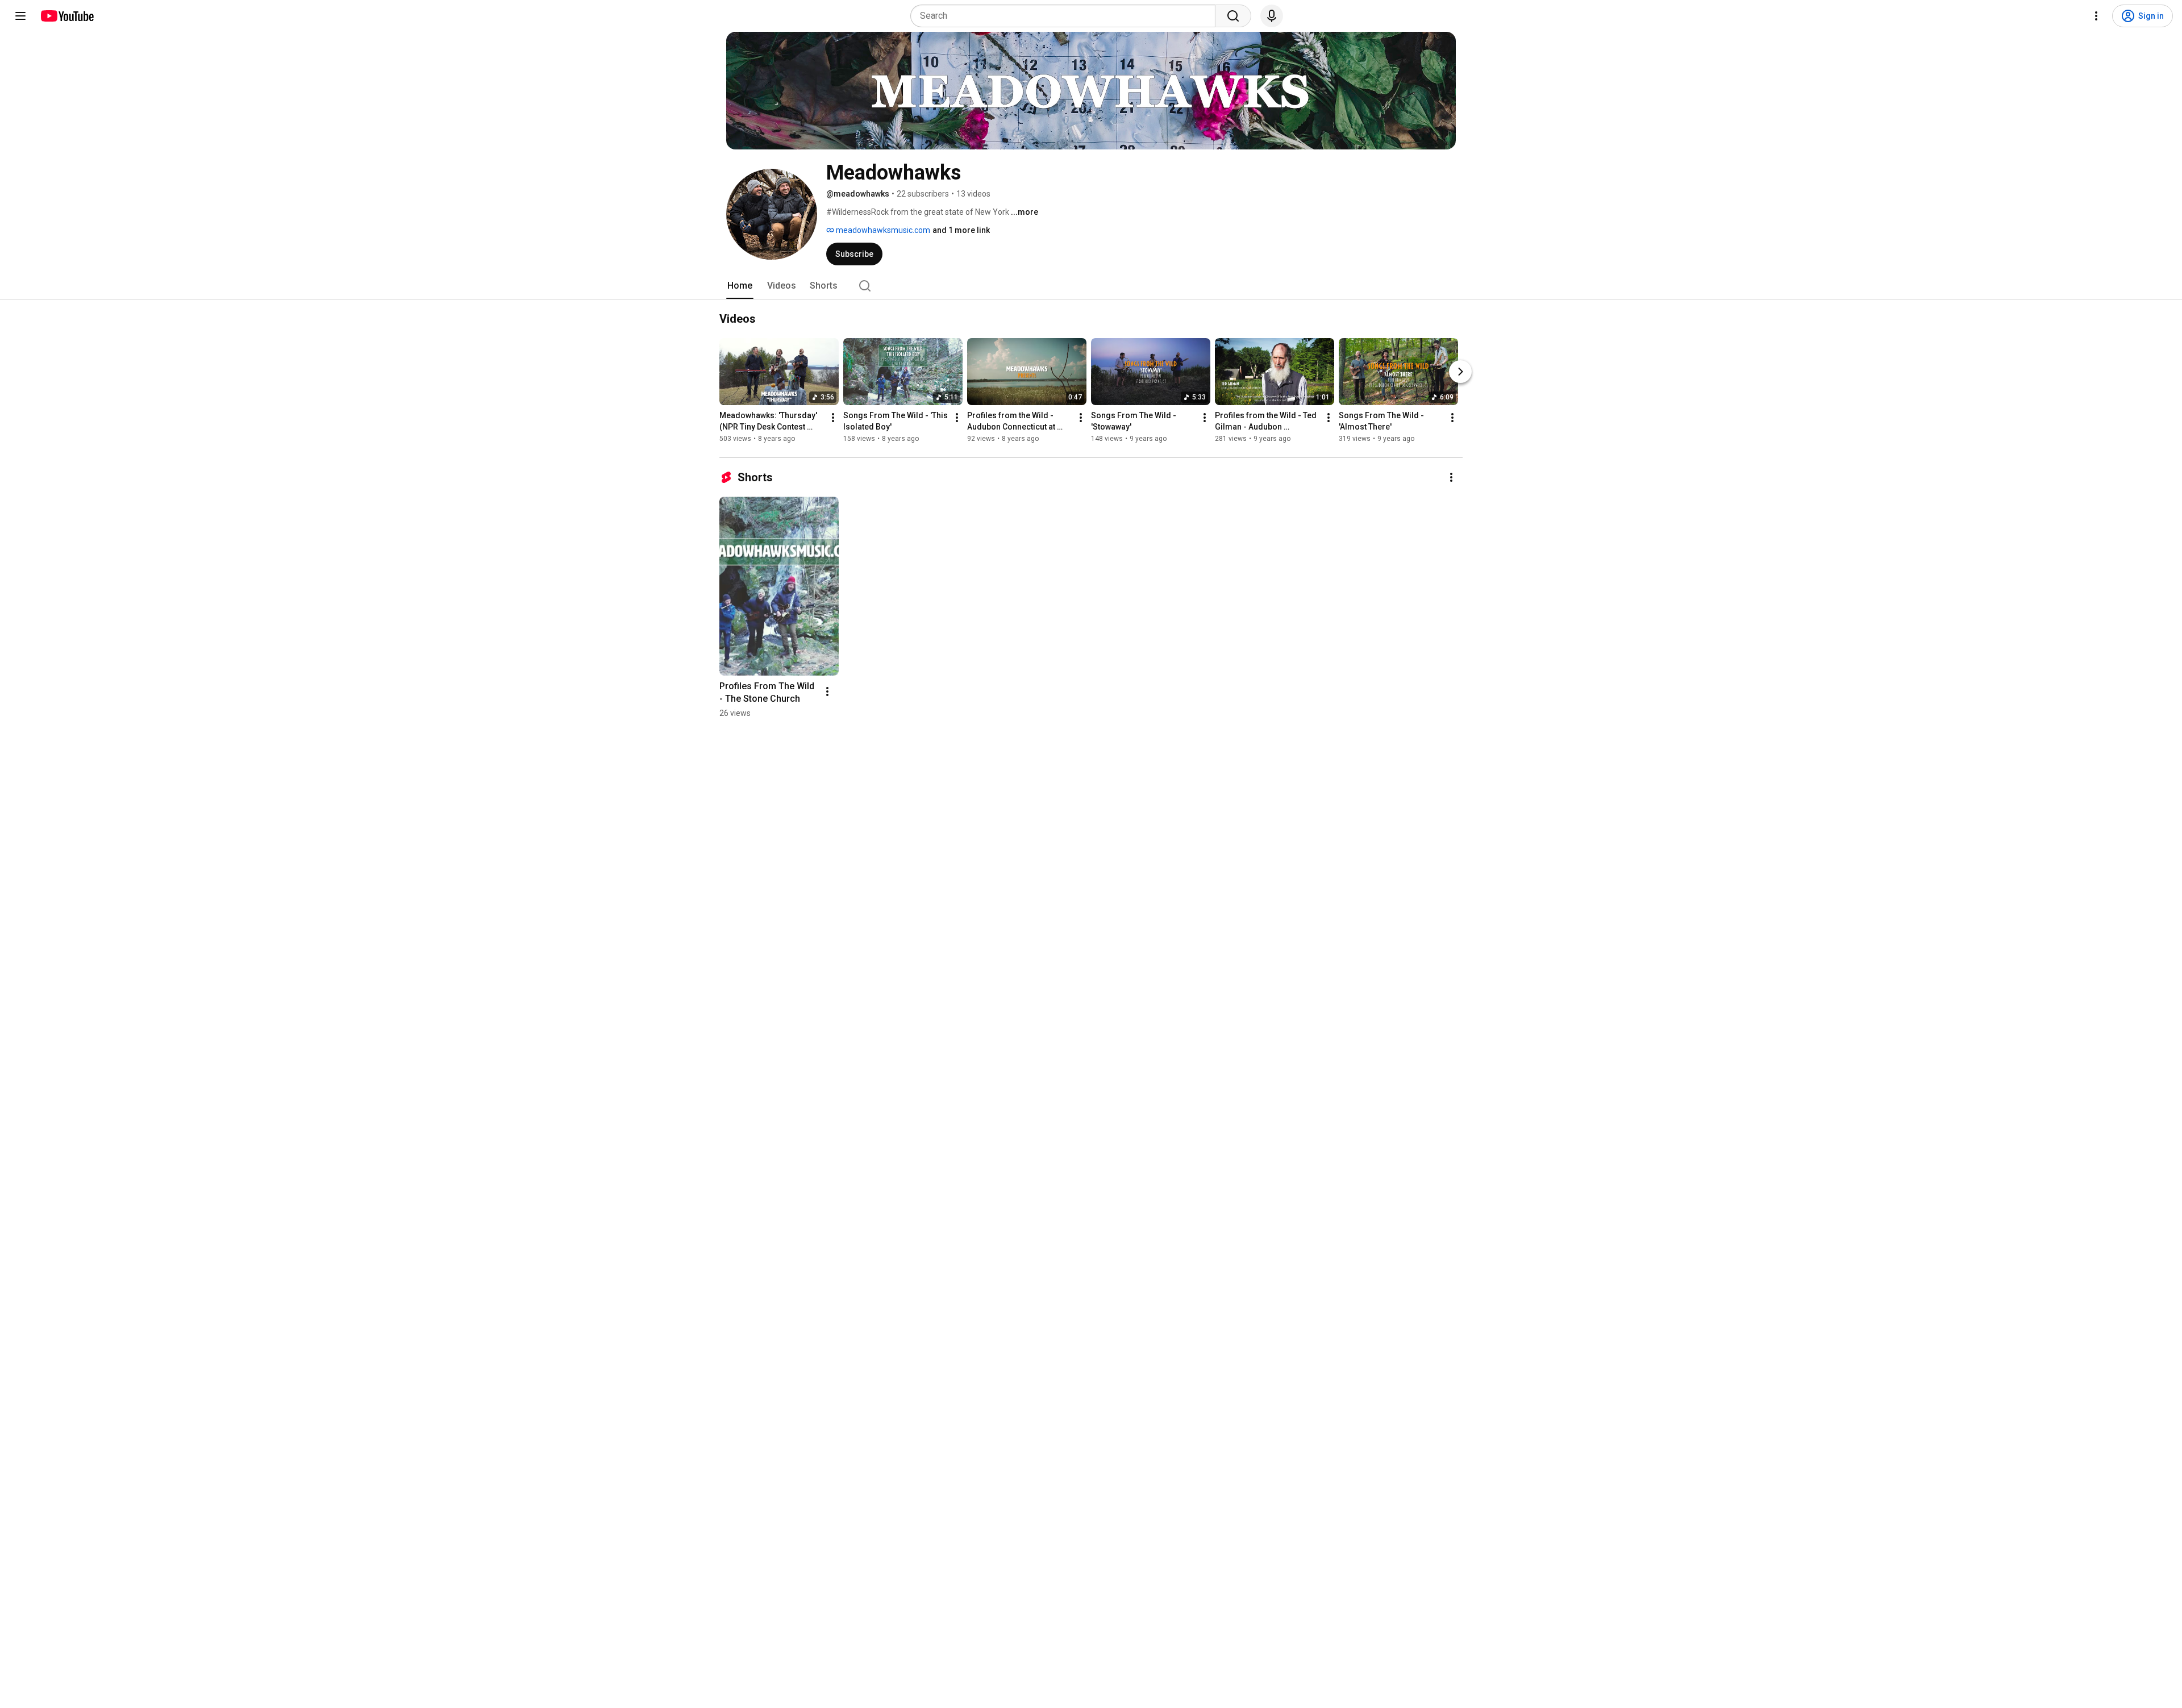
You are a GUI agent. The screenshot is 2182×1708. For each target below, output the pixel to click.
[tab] (740, 286)
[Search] (1233, 16)
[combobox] (1066, 16)
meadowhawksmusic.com (882, 230)
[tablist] (1091, 286)
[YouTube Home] (67, 16)
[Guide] (20, 16)
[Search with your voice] (1272, 16)
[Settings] (2096, 16)
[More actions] (833, 418)
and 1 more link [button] (961, 230)
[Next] (1460, 372)
